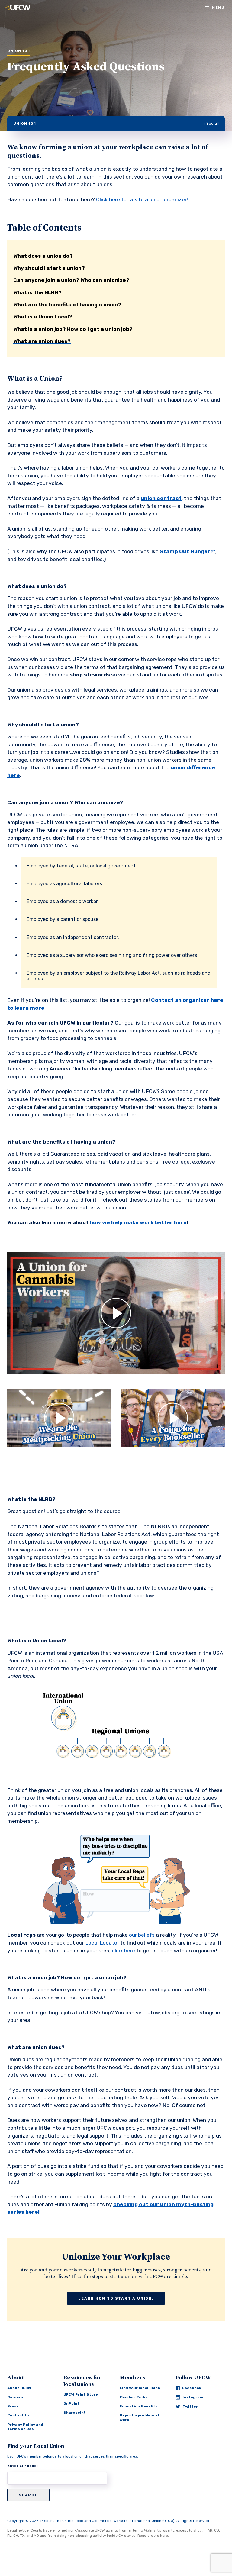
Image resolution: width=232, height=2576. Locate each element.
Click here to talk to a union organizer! (142, 199)
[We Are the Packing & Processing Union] (59, 1418)
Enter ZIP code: (23, 2466)
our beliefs (142, 1935)
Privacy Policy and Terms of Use (25, 2427)
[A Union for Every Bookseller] (173, 1418)
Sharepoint (75, 2413)
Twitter (190, 2407)
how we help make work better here (138, 1222)
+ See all (211, 123)
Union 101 (25, 124)
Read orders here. (153, 2536)
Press (13, 2406)
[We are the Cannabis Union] (116, 1313)
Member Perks (134, 2397)
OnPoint (71, 2403)
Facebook (192, 2388)
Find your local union (140, 2388)
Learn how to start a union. (116, 2298)
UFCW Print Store (81, 2394)
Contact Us (19, 2415)
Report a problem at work (140, 2417)
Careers (15, 2397)
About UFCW (19, 2388)
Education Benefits (139, 2406)
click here (123, 1951)
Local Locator (102, 1943)
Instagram (193, 2397)
